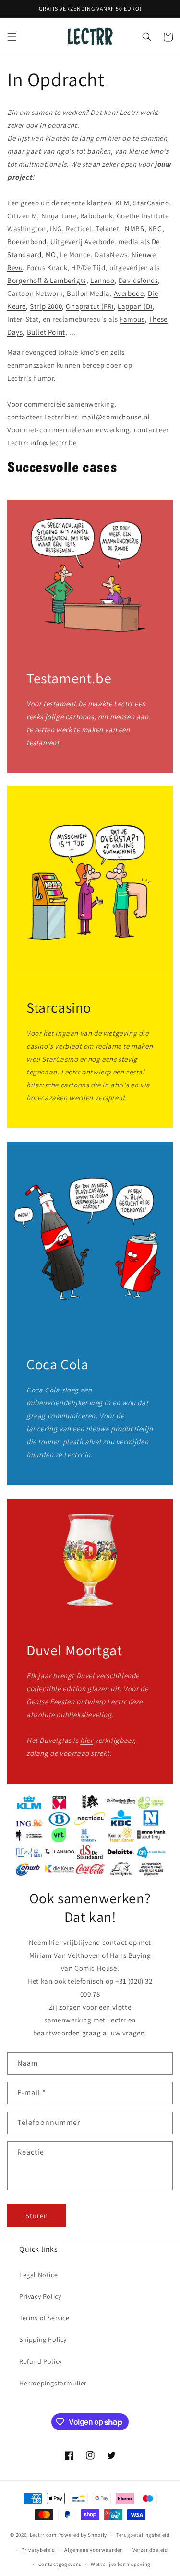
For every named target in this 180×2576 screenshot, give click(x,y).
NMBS (134, 229)
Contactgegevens (60, 2564)
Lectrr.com (43, 2535)
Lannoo (102, 280)
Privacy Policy (40, 2296)
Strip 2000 (46, 306)
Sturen (37, 2216)
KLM (122, 203)
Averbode (129, 293)
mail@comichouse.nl (115, 417)
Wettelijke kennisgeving (121, 2564)
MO (51, 254)
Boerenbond (27, 242)
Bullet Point (46, 332)
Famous (132, 319)
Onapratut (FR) (90, 306)
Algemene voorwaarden (94, 2550)
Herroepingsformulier (53, 2383)
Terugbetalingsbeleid (143, 2535)
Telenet (107, 229)
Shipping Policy (43, 2339)
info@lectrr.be (53, 443)
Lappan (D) (135, 306)
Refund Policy (41, 2361)
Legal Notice (38, 2275)
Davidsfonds (138, 280)
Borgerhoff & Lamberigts (47, 280)
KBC (155, 229)
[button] (12, 37)
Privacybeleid (38, 2550)
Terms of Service (44, 2318)
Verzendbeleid (150, 2550)
